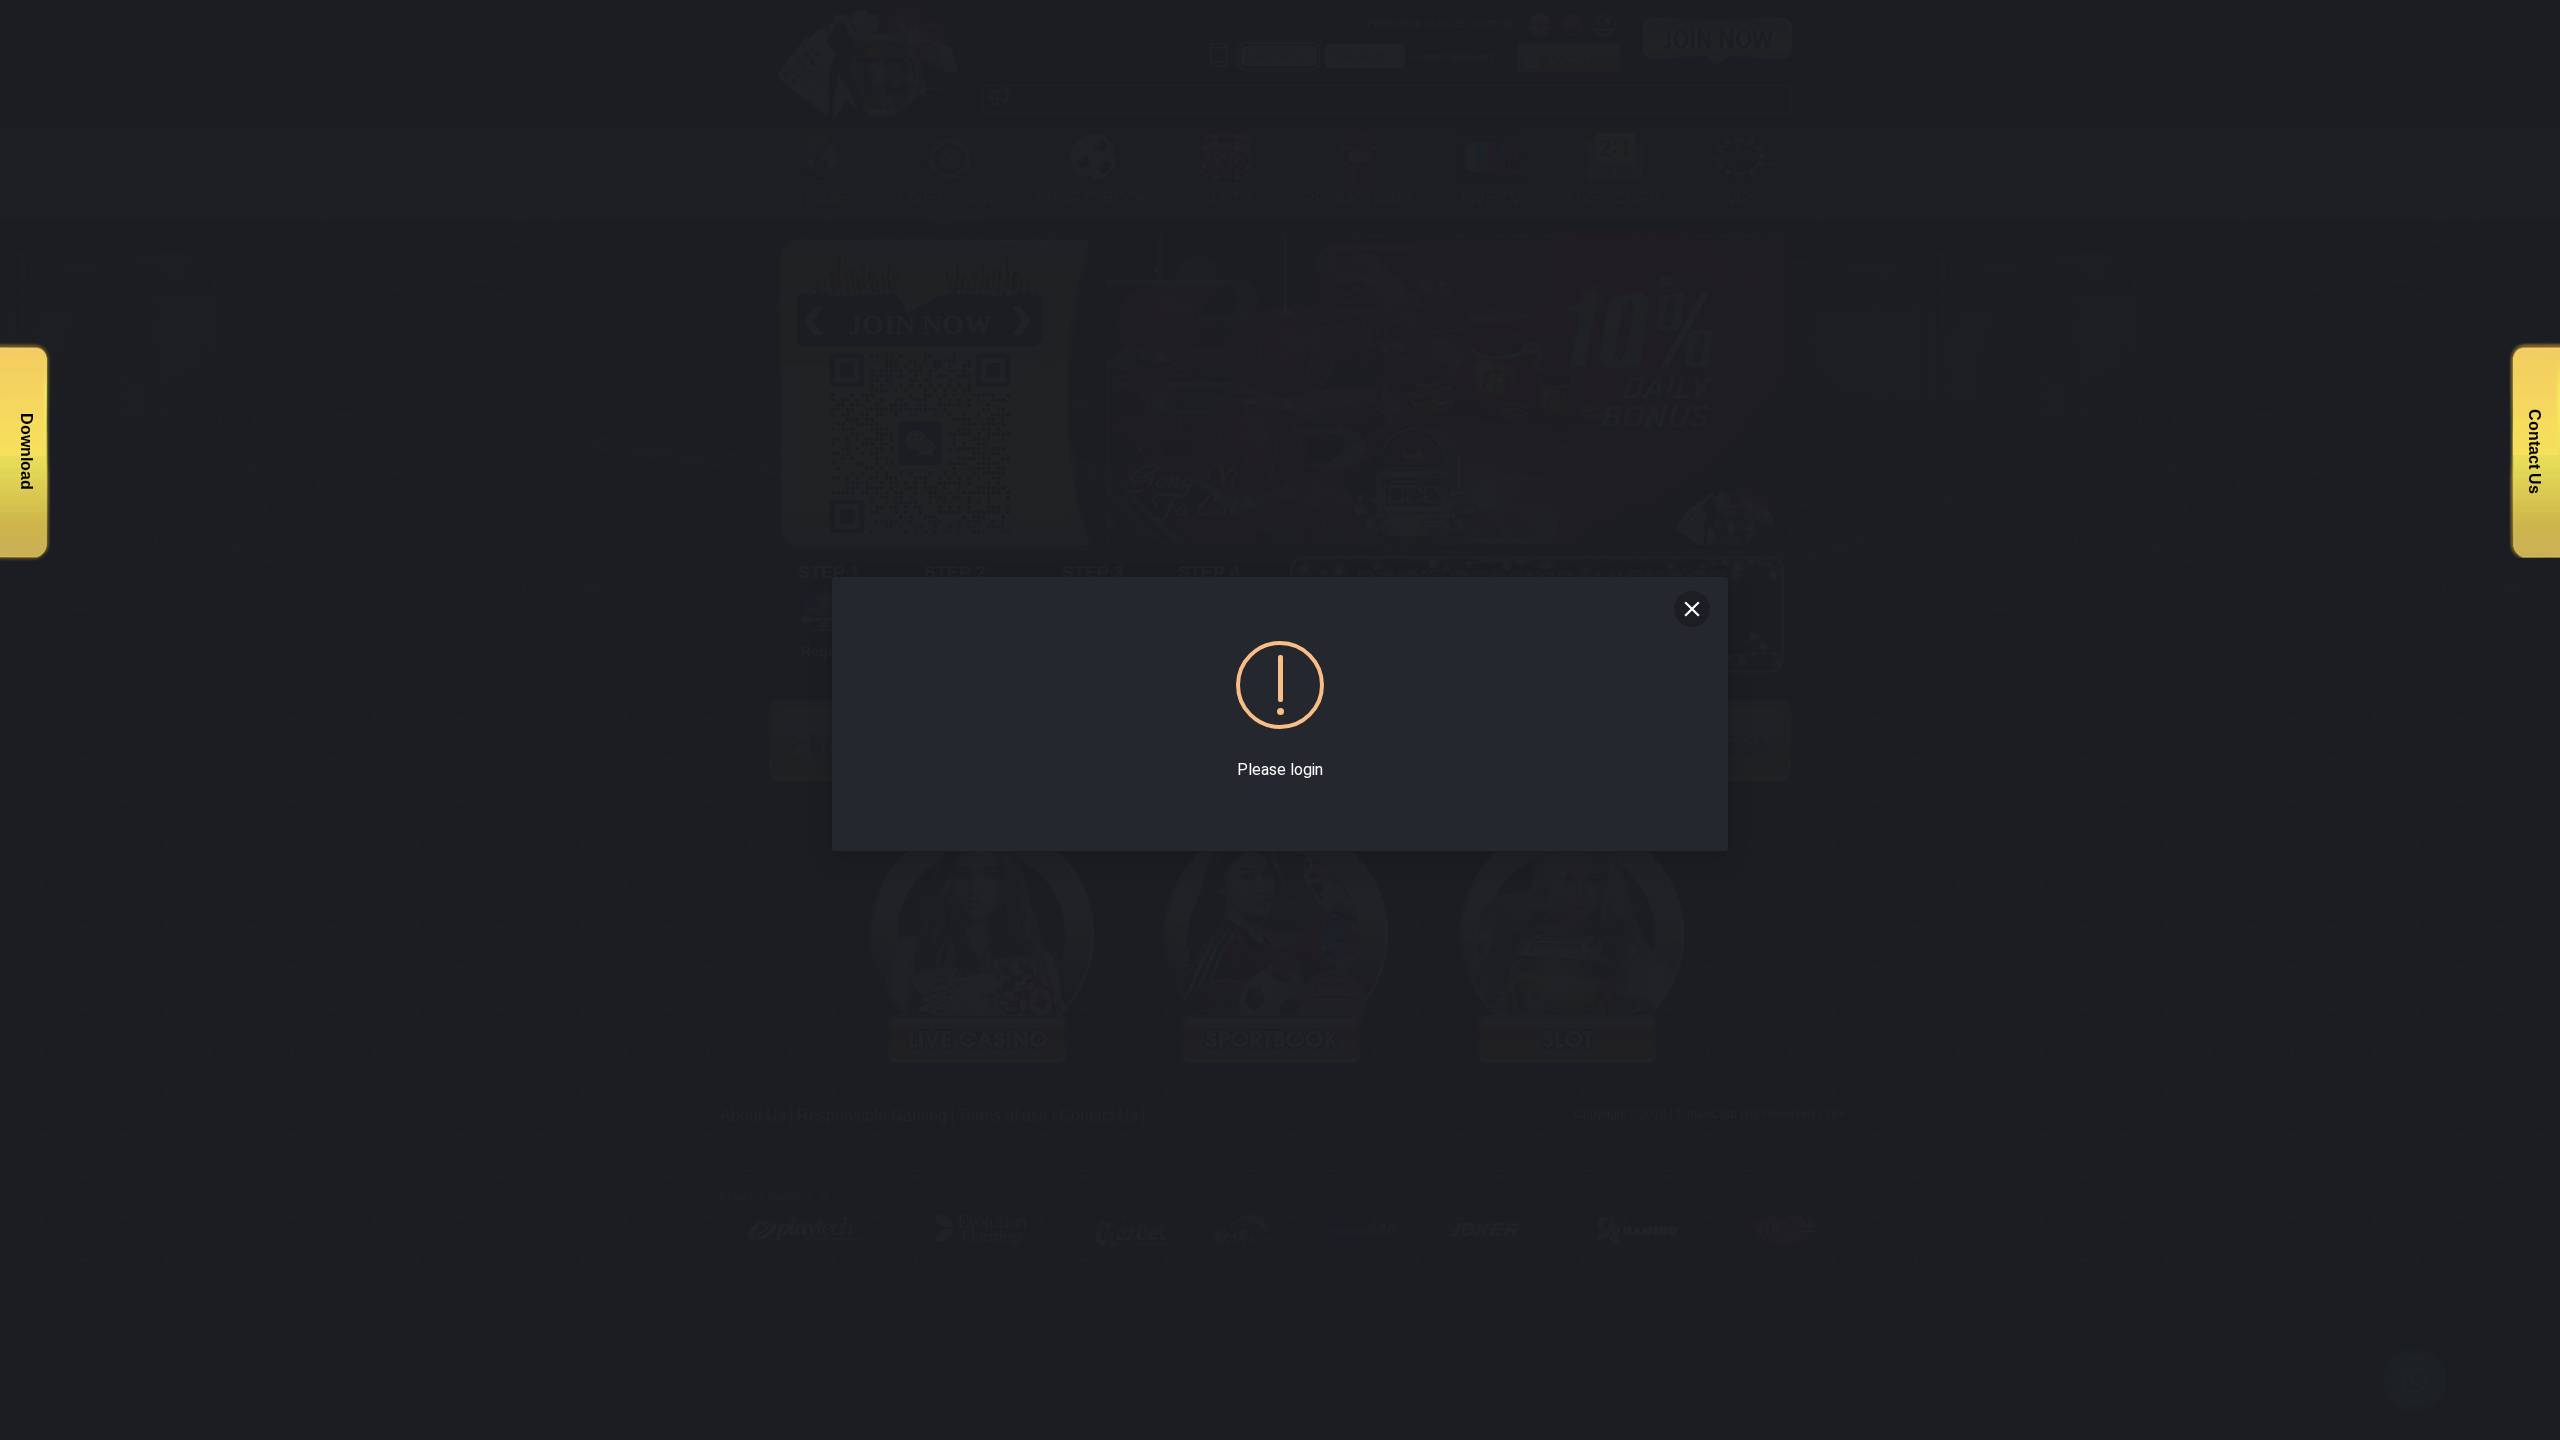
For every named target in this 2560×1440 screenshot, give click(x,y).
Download (26, 451)
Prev (1113, 382)
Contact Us (2534, 451)
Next (1791, 382)
